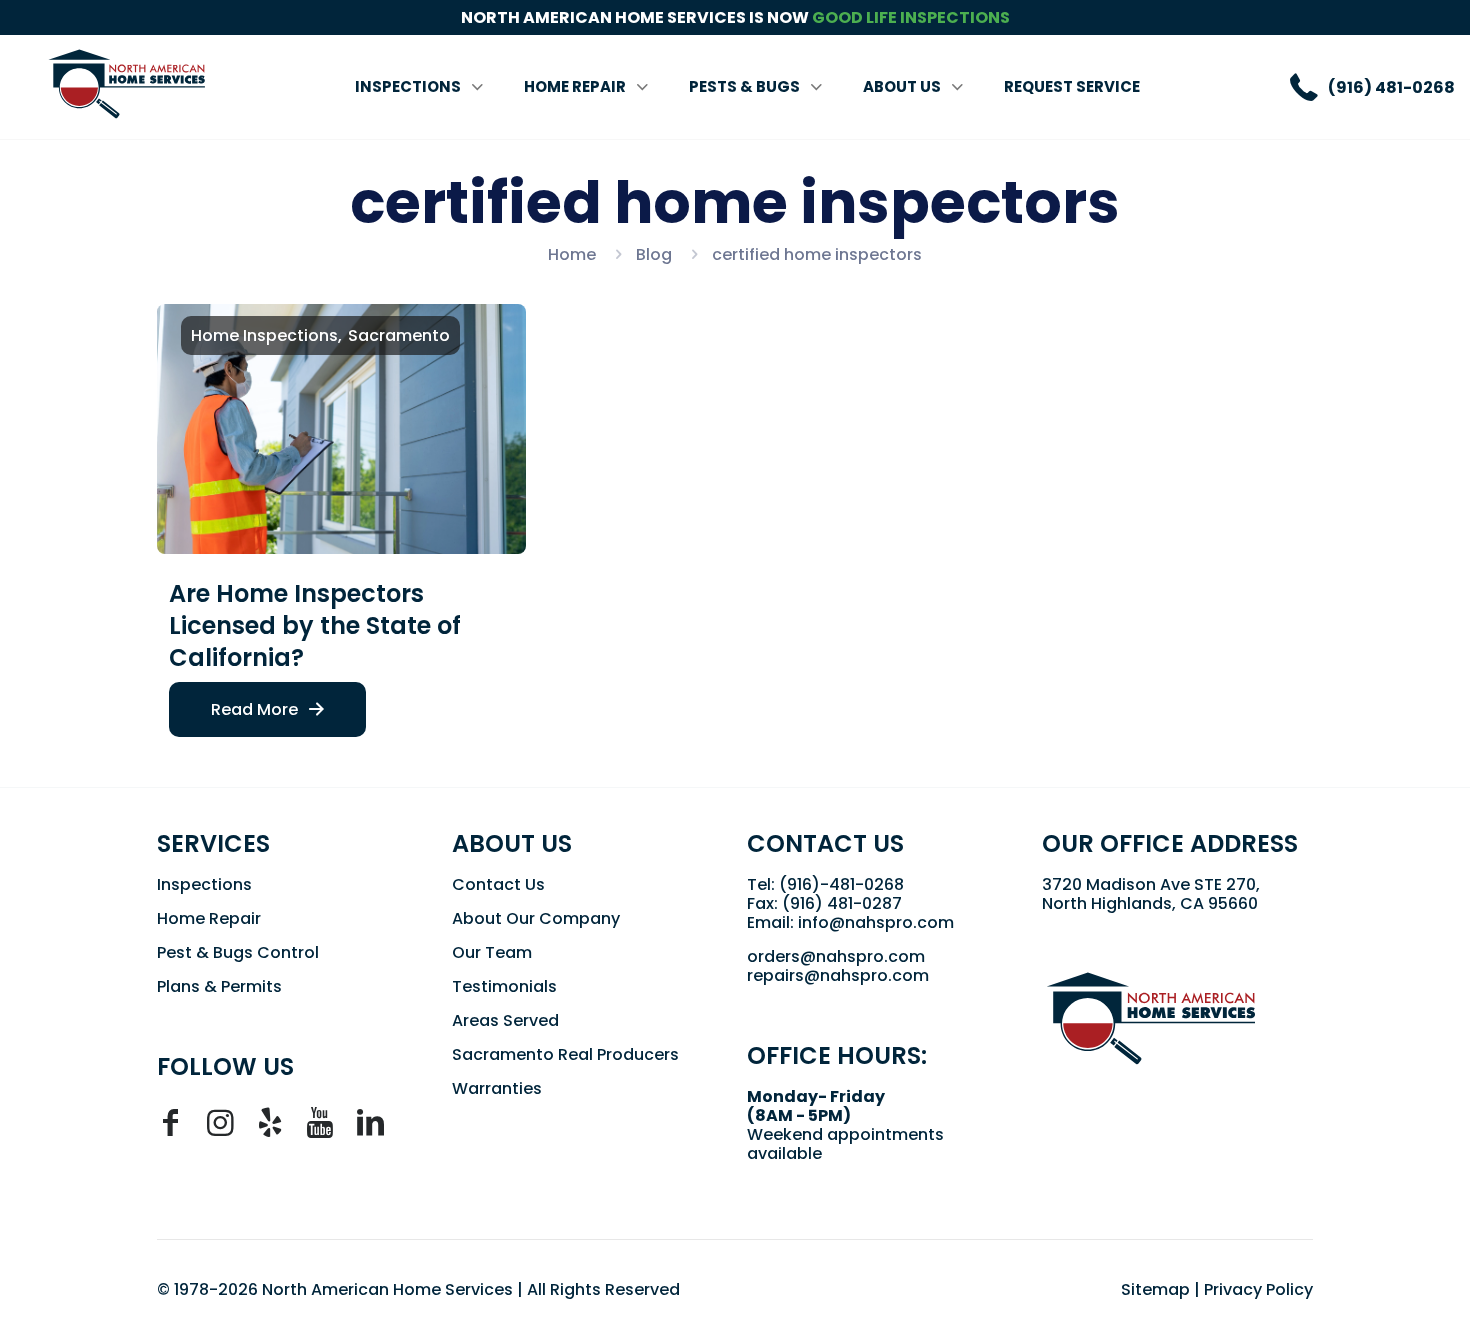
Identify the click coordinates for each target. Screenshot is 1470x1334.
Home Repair (209, 918)
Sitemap (1155, 1289)
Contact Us (498, 884)
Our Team (492, 952)
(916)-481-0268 (841, 884)
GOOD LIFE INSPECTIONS (911, 17)
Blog (654, 254)
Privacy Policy (1258, 1289)
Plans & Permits (219, 986)
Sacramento (399, 335)
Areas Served (505, 1020)
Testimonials (504, 986)
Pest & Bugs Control (238, 952)
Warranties (497, 1088)
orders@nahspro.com (836, 956)
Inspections (204, 884)
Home (572, 254)
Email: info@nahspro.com (850, 922)
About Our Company (536, 918)
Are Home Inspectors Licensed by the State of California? (315, 625)
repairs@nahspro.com (838, 975)
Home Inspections (264, 335)
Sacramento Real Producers (565, 1054)
